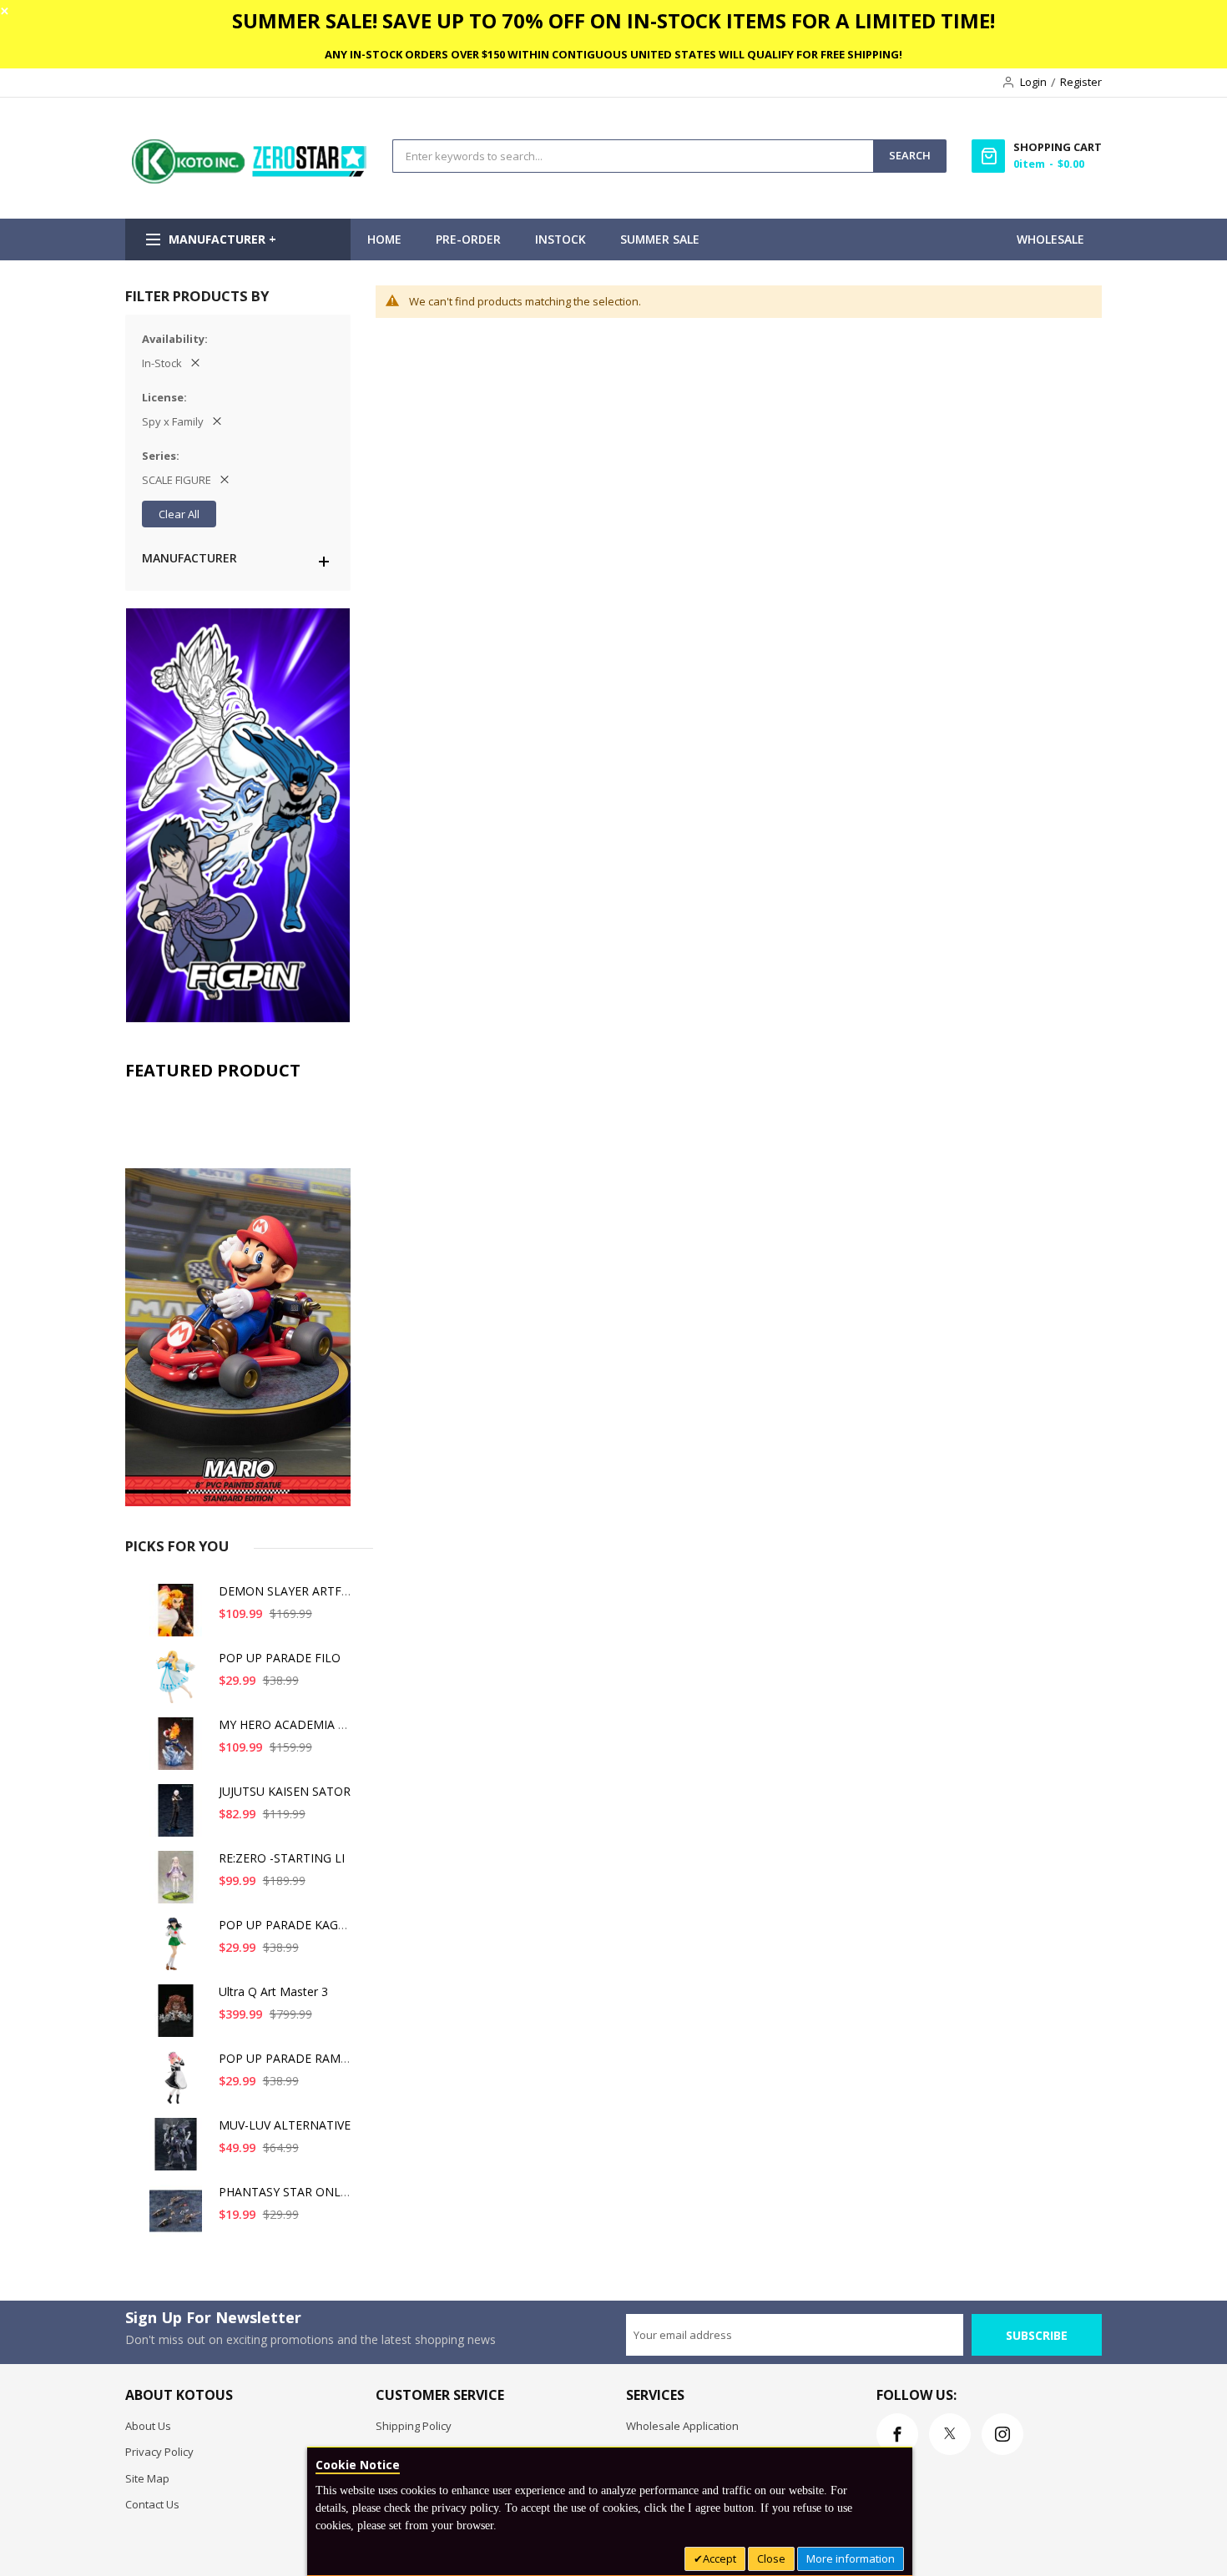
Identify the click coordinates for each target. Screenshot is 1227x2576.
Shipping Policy (414, 2426)
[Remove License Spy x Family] (217, 421)
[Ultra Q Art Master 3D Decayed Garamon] (179, 2017)
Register (1081, 82)
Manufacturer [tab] (189, 558)
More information (851, 2558)
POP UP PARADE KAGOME (292, 1925)
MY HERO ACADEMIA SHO (290, 1724)
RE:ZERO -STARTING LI (282, 1858)
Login (1033, 82)
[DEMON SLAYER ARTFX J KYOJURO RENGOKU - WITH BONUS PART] (179, 1617)
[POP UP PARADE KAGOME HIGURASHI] (179, 1951)
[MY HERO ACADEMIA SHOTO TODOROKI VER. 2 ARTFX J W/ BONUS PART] (179, 1750)
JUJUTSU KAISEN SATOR (285, 1791)
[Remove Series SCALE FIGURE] (225, 480)
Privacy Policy (159, 2452)
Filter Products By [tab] (197, 296)
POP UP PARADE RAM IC (287, 2058)
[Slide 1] (238, 1298)
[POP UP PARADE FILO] (179, 1684)
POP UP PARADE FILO (280, 1658)
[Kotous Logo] (250, 179)
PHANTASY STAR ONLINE (289, 2192)
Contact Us (152, 2504)
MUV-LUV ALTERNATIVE (285, 2125)
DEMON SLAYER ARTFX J (287, 1591)
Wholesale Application (682, 2426)
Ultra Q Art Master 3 (273, 1991)
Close (771, 2558)
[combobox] (633, 156)
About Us (148, 2426)
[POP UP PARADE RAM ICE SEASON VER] (179, 2084)
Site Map (147, 2478)
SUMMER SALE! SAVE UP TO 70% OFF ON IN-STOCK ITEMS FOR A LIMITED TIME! (613, 20)
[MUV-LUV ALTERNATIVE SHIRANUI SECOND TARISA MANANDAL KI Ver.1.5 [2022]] (179, 2151)
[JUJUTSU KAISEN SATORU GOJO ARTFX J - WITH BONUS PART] (179, 1817)
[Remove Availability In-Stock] (195, 363)
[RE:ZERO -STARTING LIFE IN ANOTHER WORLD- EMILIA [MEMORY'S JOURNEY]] (179, 1884)
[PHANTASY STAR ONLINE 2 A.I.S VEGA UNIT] (179, 2218)
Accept (720, 2558)
